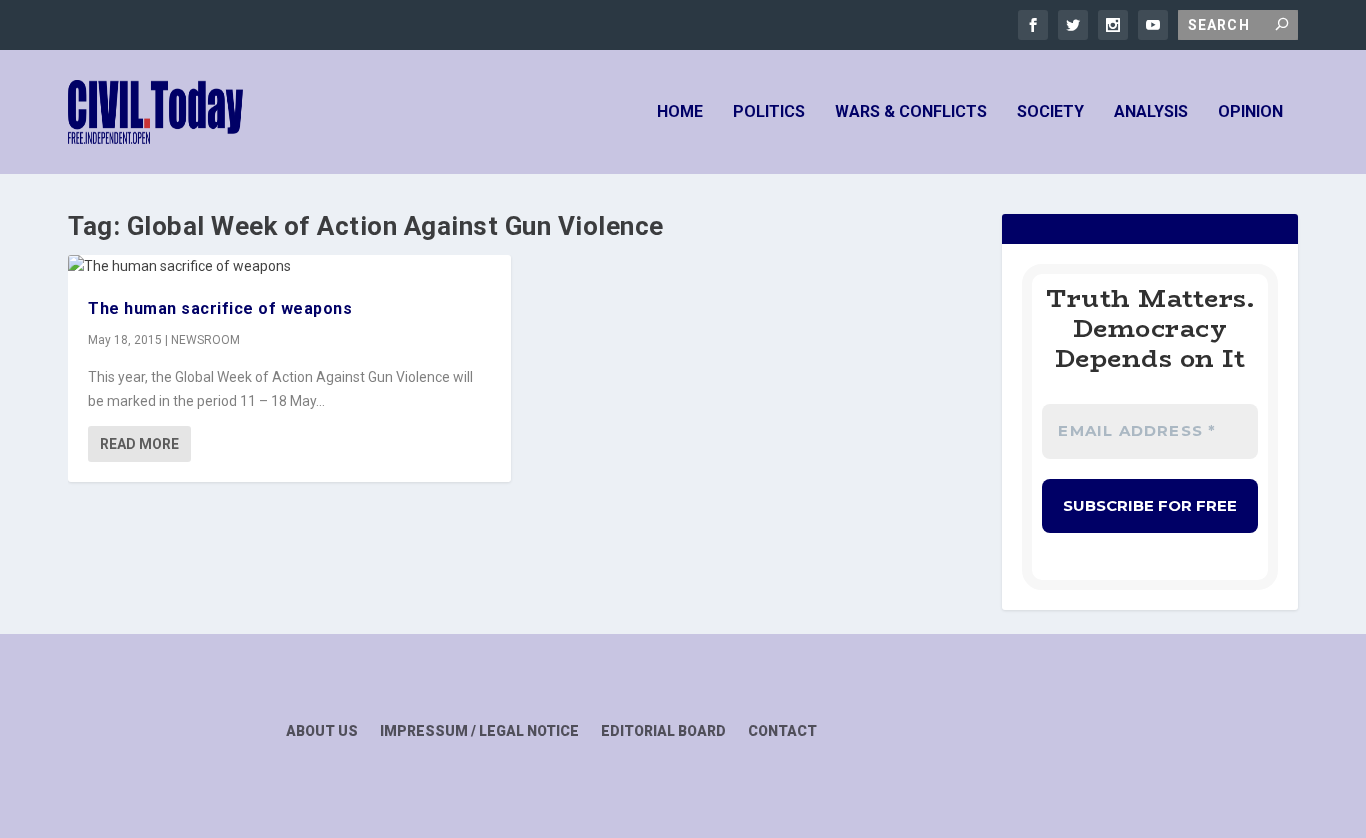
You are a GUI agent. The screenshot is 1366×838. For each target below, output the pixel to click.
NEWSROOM (205, 340)
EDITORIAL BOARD (663, 731)
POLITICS (769, 112)
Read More (139, 444)
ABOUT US (322, 731)
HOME (680, 112)
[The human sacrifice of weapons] (289, 267)
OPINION (1250, 112)
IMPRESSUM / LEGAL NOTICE (479, 731)
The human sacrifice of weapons (220, 308)
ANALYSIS (1151, 112)
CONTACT (782, 731)
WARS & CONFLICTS (911, 112)
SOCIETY (1050, 112)
